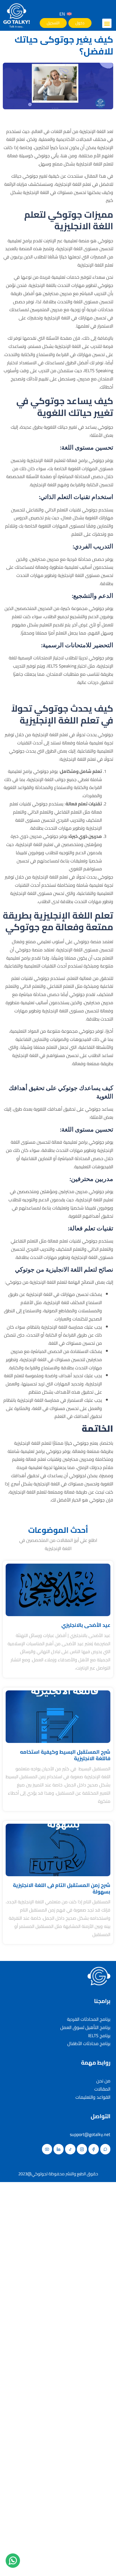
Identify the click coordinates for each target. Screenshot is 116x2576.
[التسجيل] (53, 23)
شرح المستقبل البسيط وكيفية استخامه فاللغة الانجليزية (65, 1755)
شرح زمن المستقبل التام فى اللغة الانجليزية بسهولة (62, 1888)
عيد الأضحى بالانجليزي (86, 1625)
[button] (107, 23)
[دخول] (80, 23)
